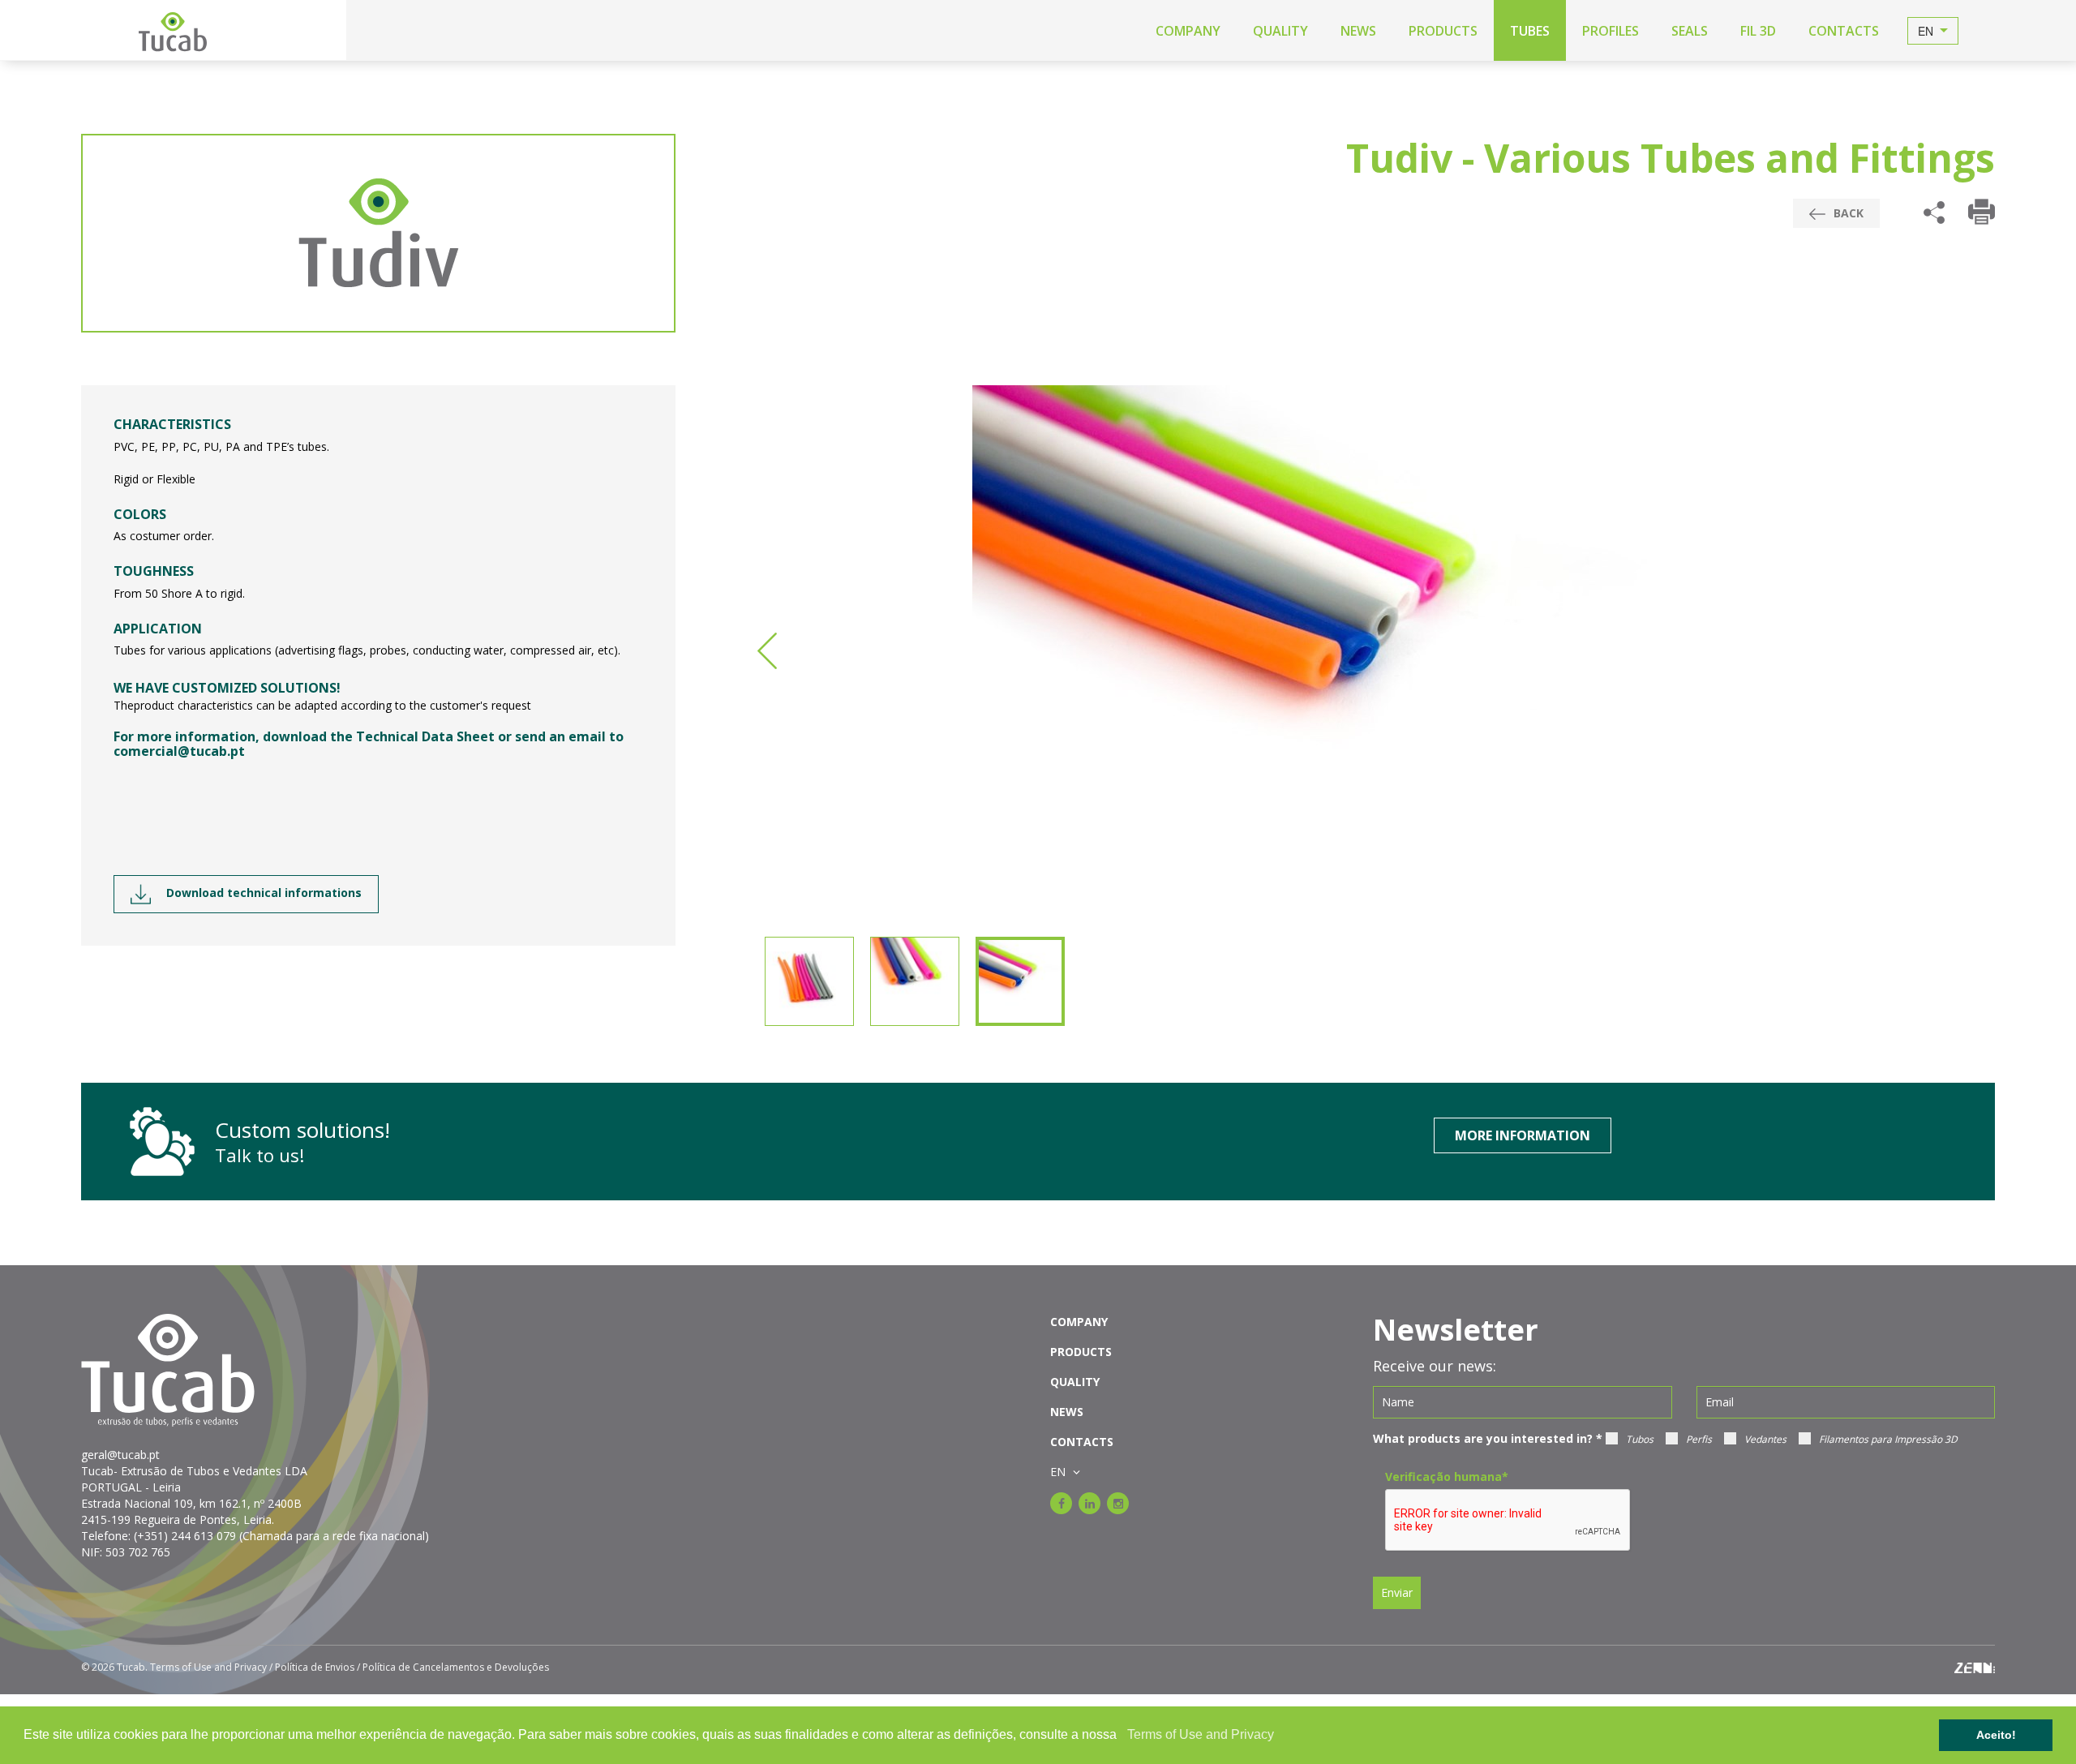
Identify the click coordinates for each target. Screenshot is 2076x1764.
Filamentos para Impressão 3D (1888, 1439)
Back (1847, 213)
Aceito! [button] (1996, 1735)
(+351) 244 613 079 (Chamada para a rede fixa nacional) (281, 1536)
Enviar (1397, 1592)
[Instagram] (1118, 1503)
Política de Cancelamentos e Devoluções (456, 1667)
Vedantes (1765, 1439)
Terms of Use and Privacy (1201, 1734)
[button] (1122, 1736)
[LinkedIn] (1089, 1503)
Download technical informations (262, 893)
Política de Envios (315, 1667)
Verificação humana (1447, 1476)
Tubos (1640, 1439)
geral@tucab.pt (120, 1455)
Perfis (1699, 1439)
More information (1523, 1135)
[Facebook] (1061, 1503)
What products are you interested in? (1488, 1438)
